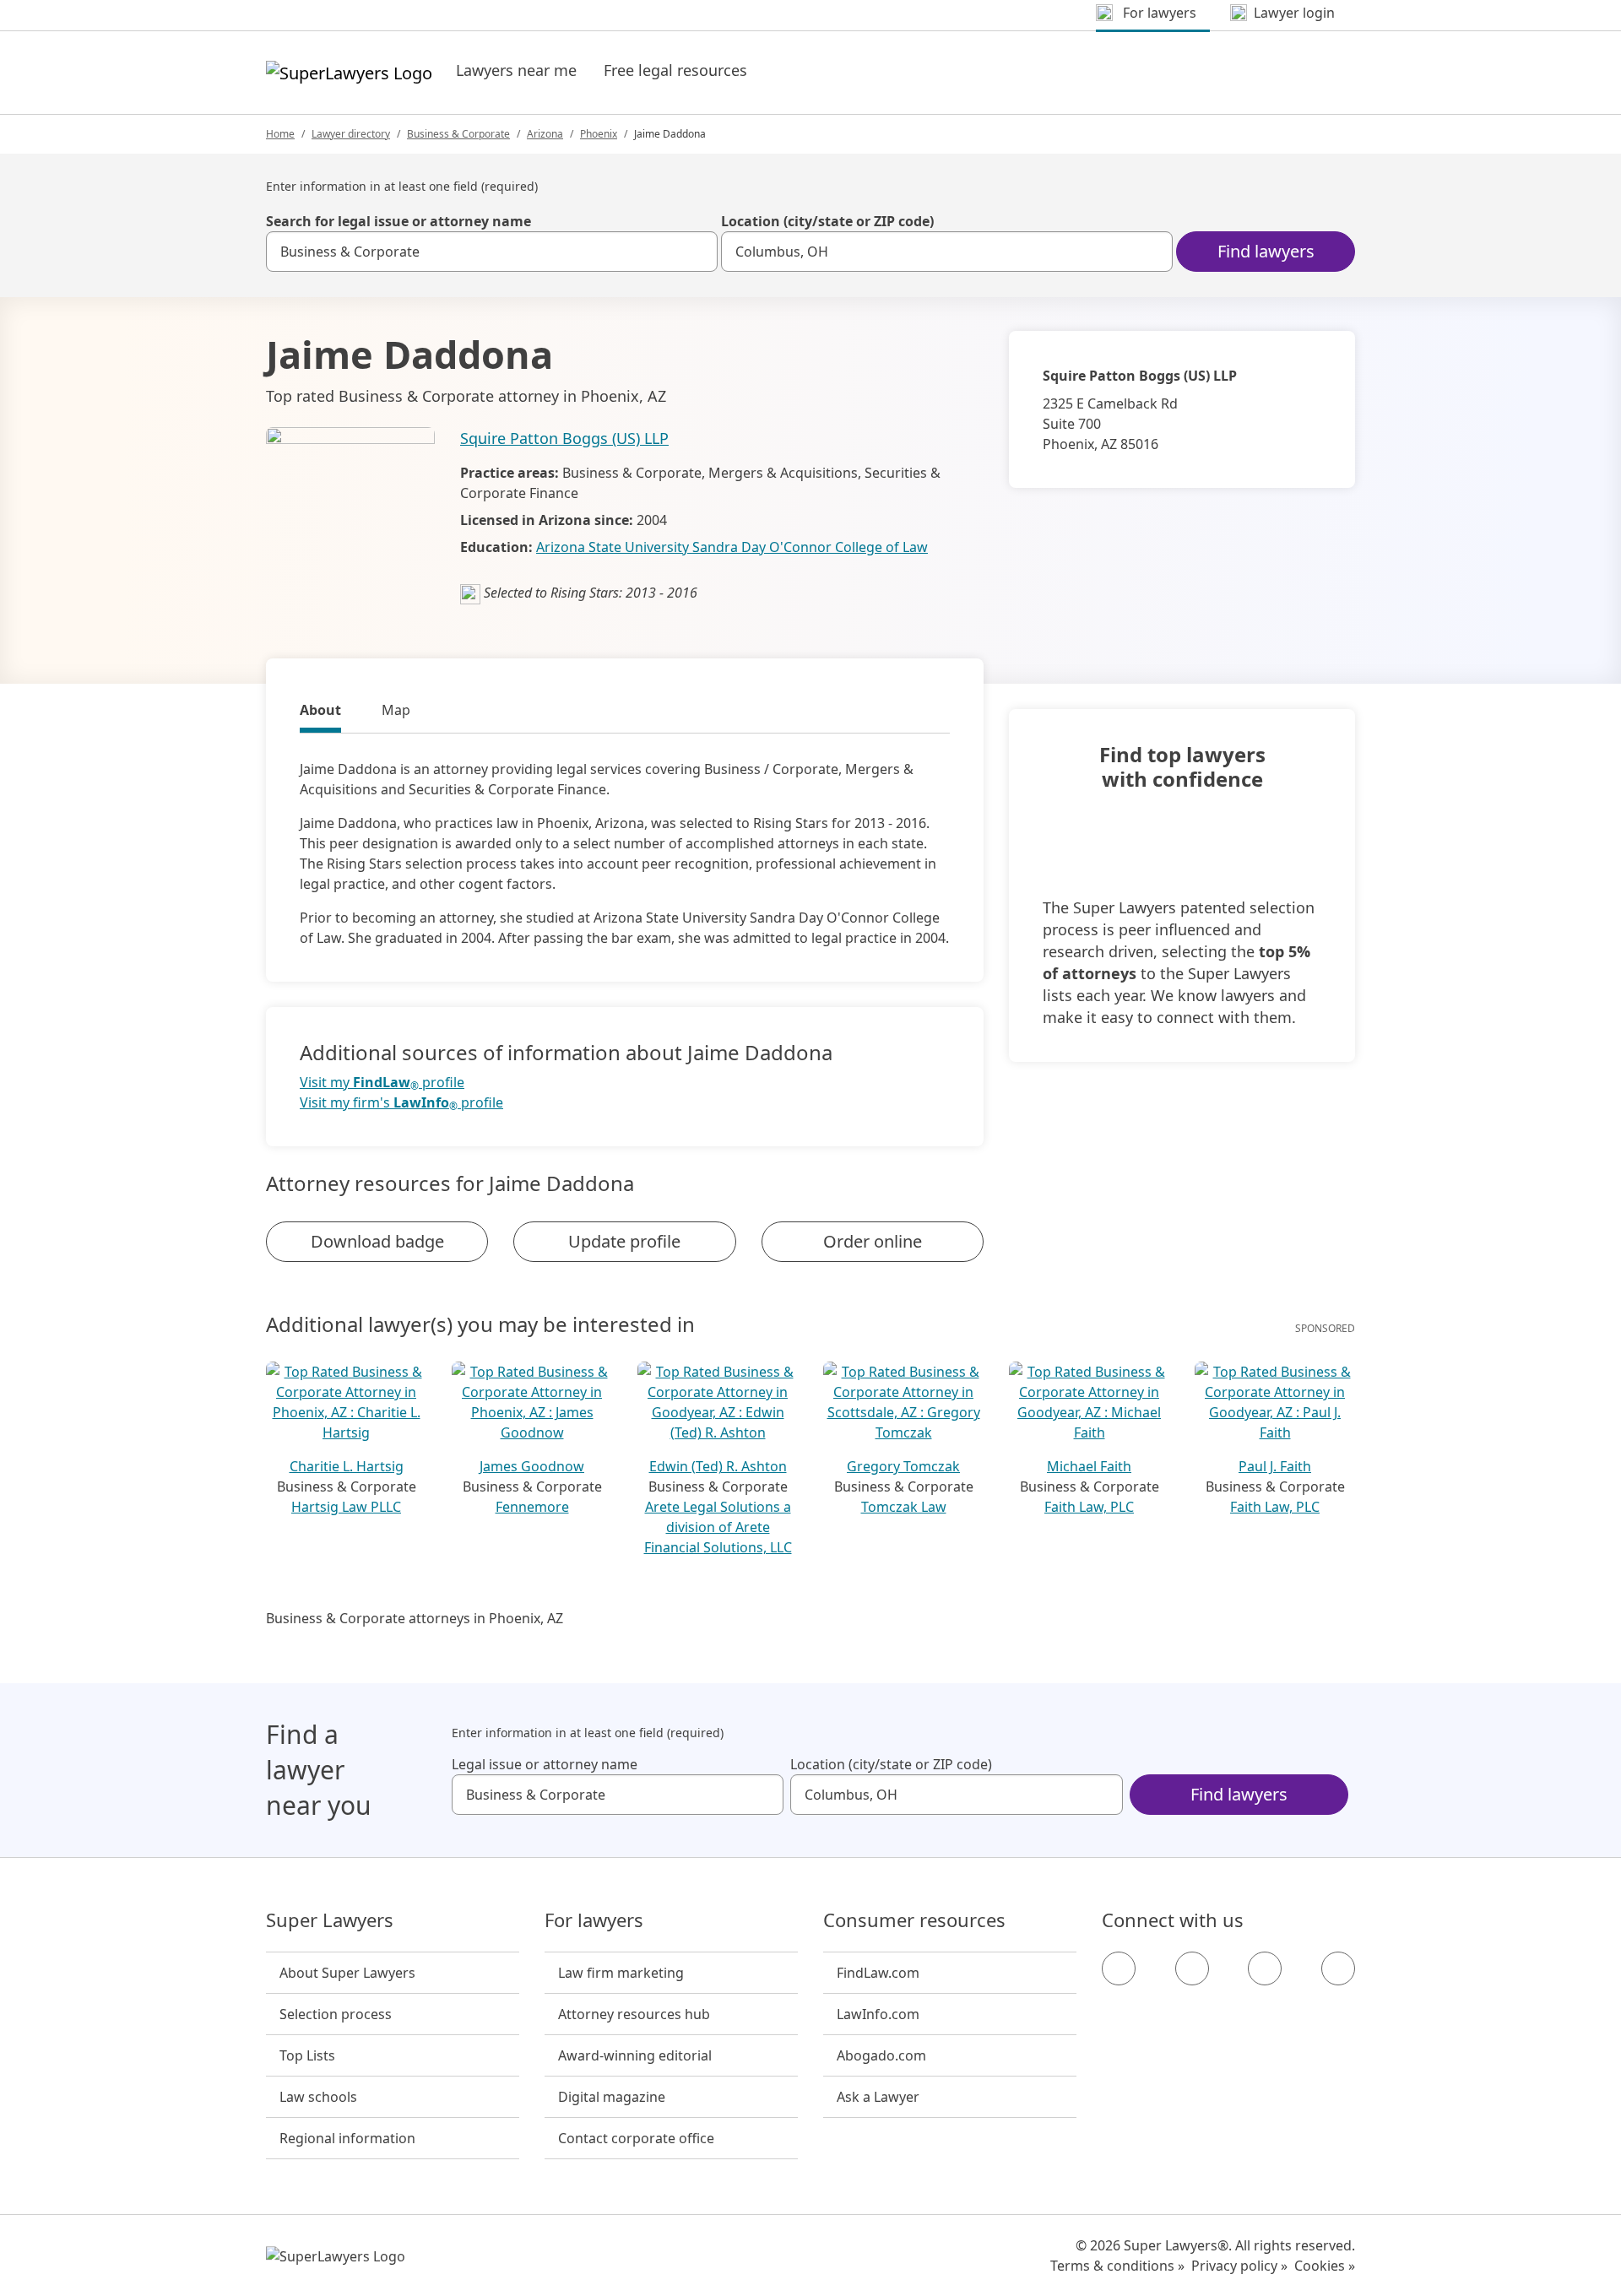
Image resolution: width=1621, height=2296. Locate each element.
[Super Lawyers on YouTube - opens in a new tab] (1265, 1968)
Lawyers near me (516, 70)
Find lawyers (1266, 251)
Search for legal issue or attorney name (398, 221)
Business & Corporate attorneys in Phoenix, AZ (415, 1618)
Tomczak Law (904, 1507)
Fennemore (532, 1507)
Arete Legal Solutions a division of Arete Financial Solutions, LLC (718, 1527)
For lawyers (594, 1920)
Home (280, 134)
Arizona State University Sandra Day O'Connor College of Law (732, 547)
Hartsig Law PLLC (346, 1507)
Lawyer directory (351, 134)
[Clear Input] (697, 252)
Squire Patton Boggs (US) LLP (564, 438)
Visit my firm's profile (401, 1103)
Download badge (377, 1241)
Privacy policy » (1239, 2266)
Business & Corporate (458, 134)
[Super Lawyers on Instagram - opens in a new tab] (1192, 1968)
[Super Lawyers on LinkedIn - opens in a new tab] (1338, 1968)
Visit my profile (382, 1083)
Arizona (545, 134)
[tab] (320, 712)
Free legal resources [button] (675, 70)
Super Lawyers (330, 1920)
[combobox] (492, 252)
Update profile (624, 1241)
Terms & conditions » (1117, 2266)
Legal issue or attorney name (545, 1764)
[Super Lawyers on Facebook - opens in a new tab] (1119, 1968)
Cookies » (1325, 2266)
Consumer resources (914, 1920)
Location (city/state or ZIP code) (827, 221)
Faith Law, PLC (1089, 1507)
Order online (873, 1241)
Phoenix (599, 134)
